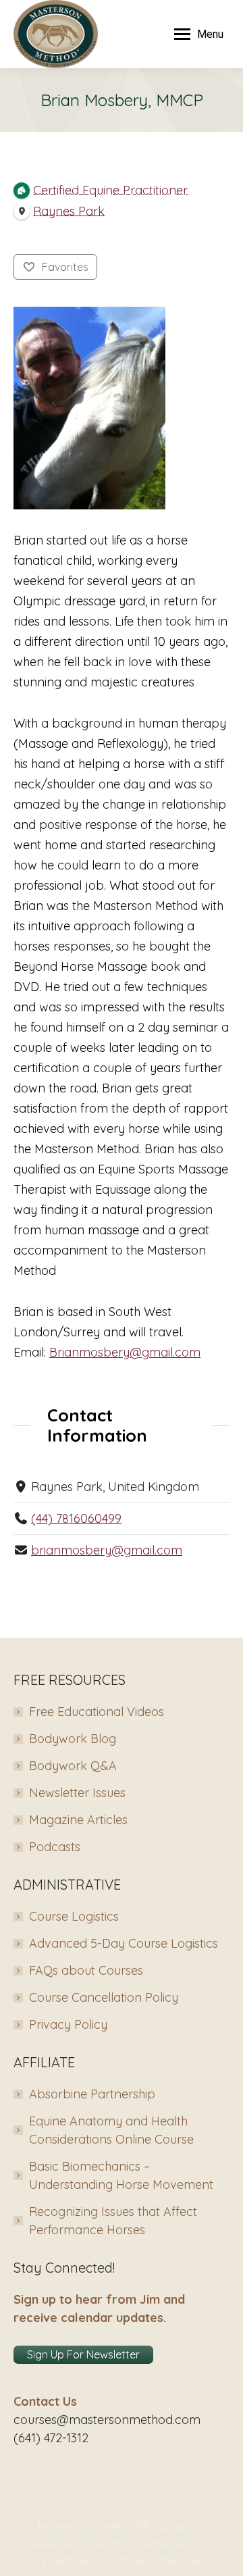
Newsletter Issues (77, 1793)
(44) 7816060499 (76, 1518)
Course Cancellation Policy (104, 1997)
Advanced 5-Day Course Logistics (124, 1943)
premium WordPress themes (122, 2561)
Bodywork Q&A (73, 1766)
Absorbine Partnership (92, 2094)
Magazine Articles (78, 1820)
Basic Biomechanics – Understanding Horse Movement (121, 2175)
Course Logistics (74, 1916)
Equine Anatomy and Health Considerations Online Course (111, 2130)
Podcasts (55, 1847)
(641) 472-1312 (51, 2438)
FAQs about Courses (86, 1970)
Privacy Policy (68, 2024)
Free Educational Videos (97, 1712)
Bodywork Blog (73, 1739)
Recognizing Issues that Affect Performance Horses (113, 2221)
